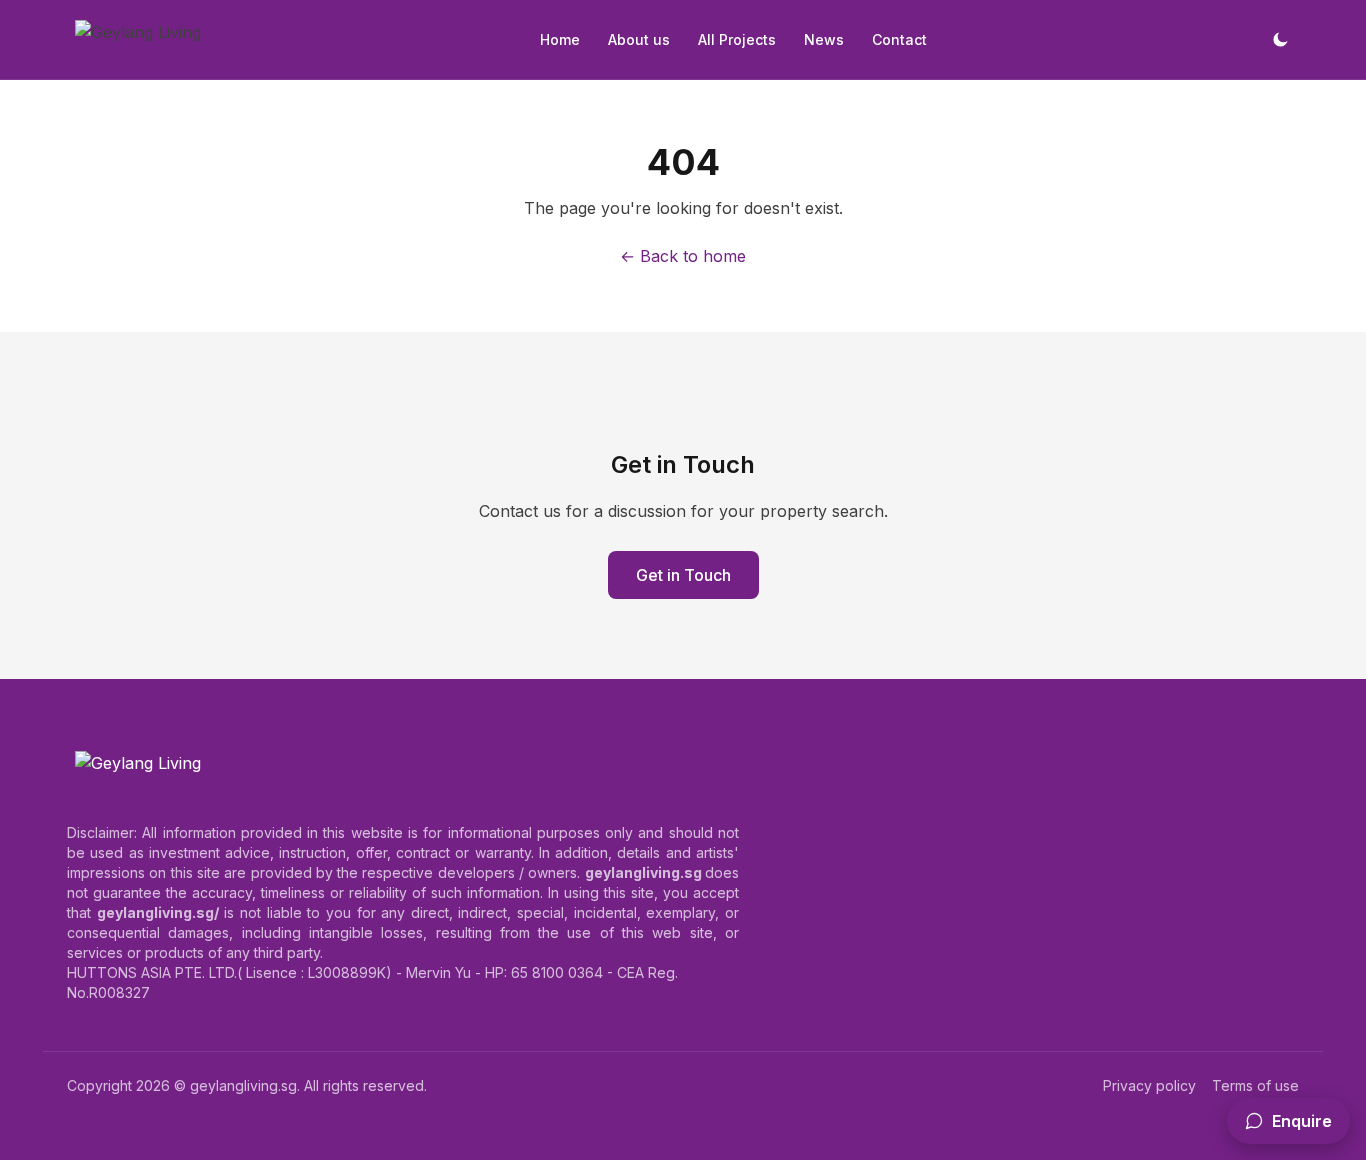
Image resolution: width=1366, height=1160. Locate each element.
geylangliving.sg (243, 1085)
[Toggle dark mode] (1280, 40)
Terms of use (1255, 1085)
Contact (899, 39)
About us (639, 39)
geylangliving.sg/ (158, 912)
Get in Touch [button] (683, 575)
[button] (1288, 1121)
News (824, 39)
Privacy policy (1149, 1085)
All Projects (737, 39)
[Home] (138, 40)
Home (560, 39)
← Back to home (683, 256)
